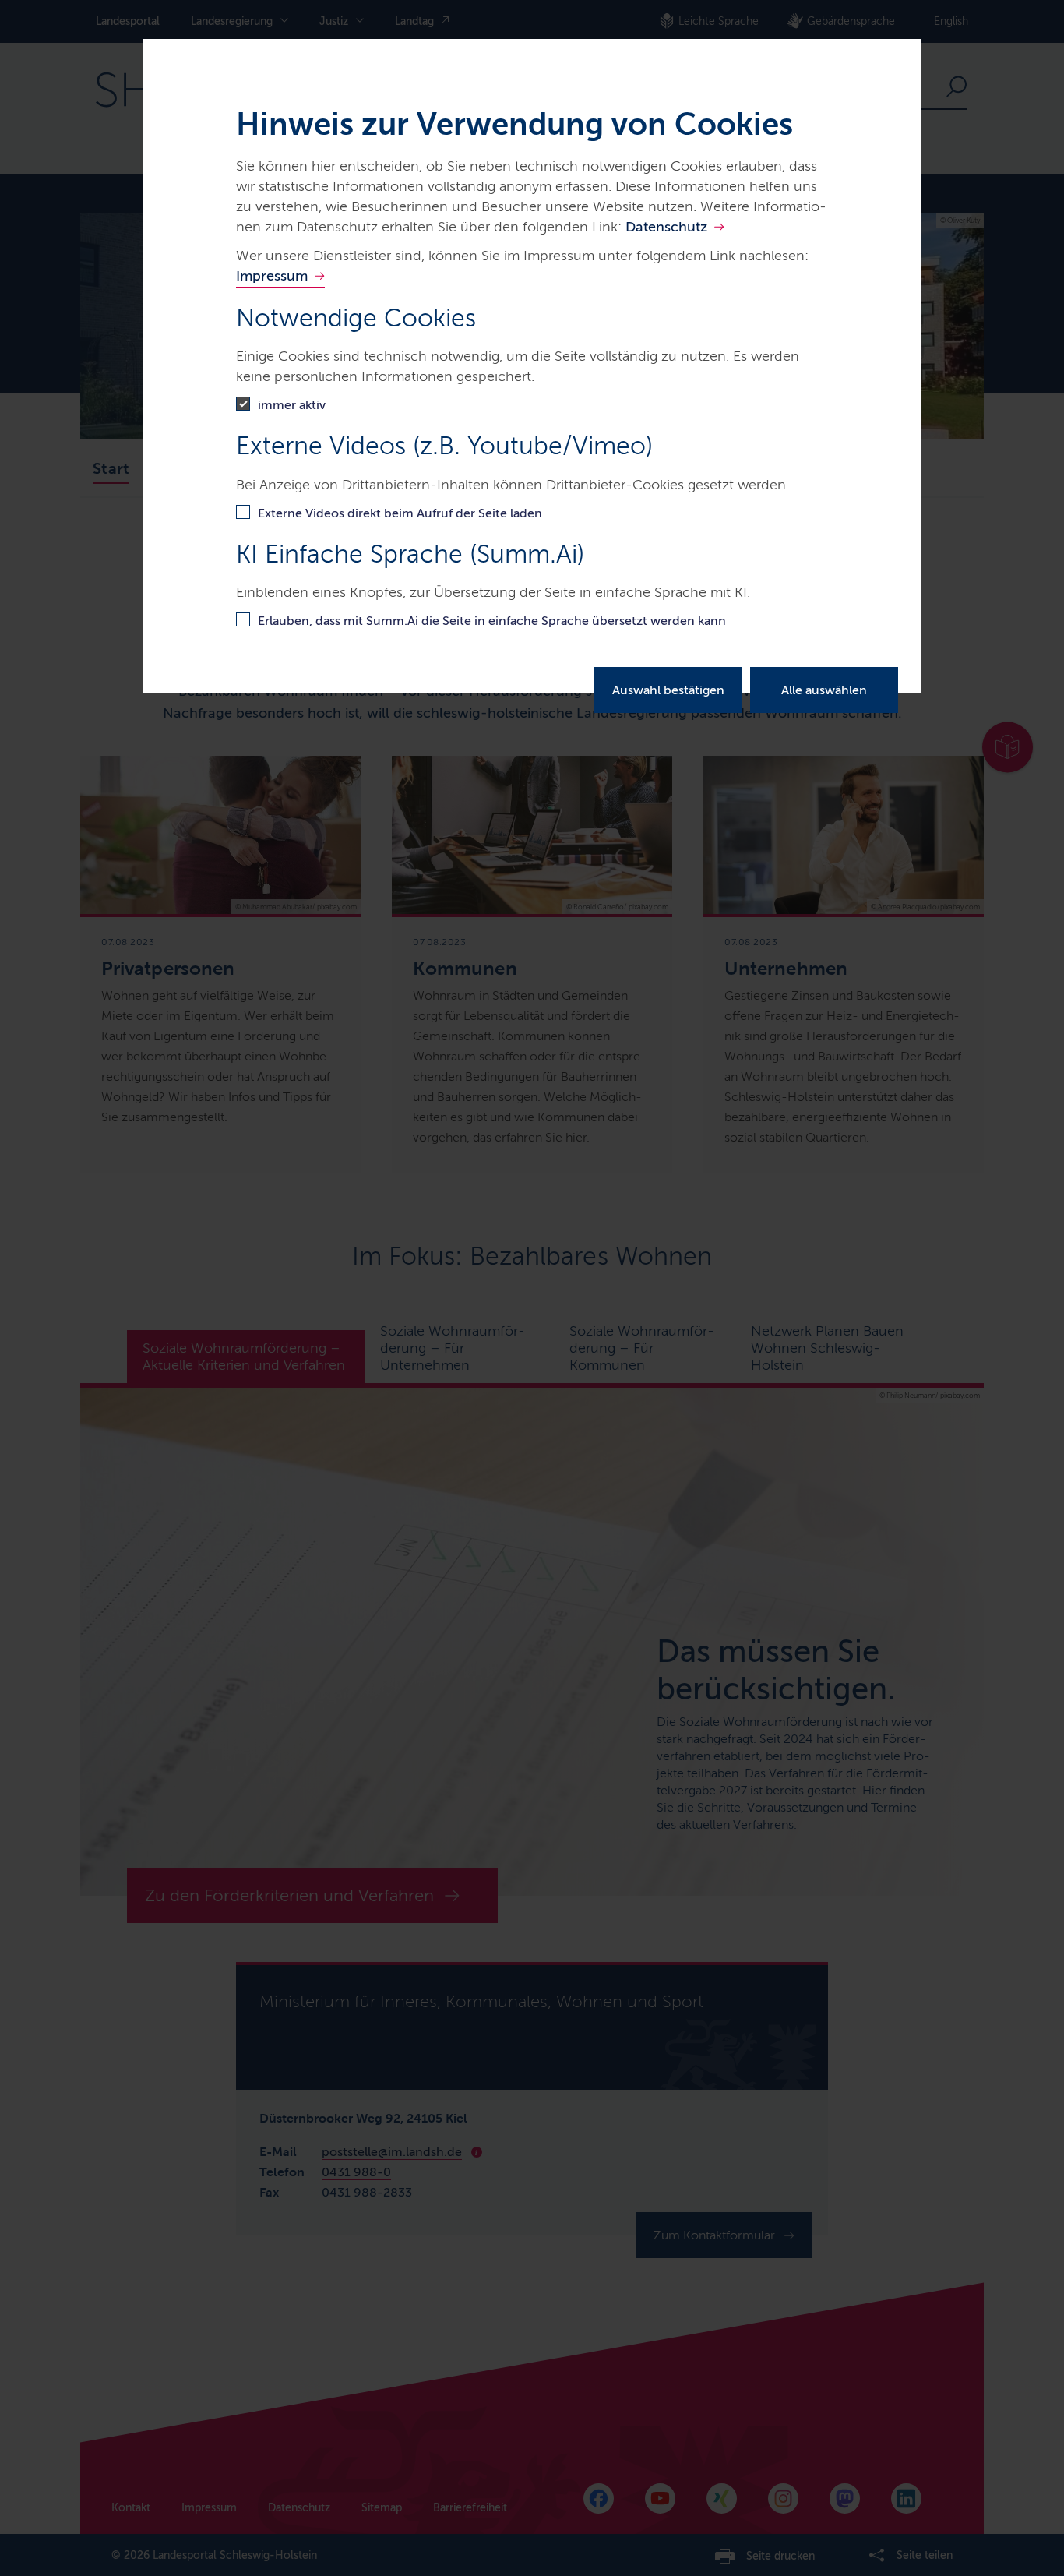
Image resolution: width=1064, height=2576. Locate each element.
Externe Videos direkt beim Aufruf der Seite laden (400, 513)
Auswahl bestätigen (668, 690)
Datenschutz (666, 227)
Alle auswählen (824, 690)
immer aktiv (292, 405)
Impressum (272, 276)
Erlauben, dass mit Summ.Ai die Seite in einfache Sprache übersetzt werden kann (492, 621)
